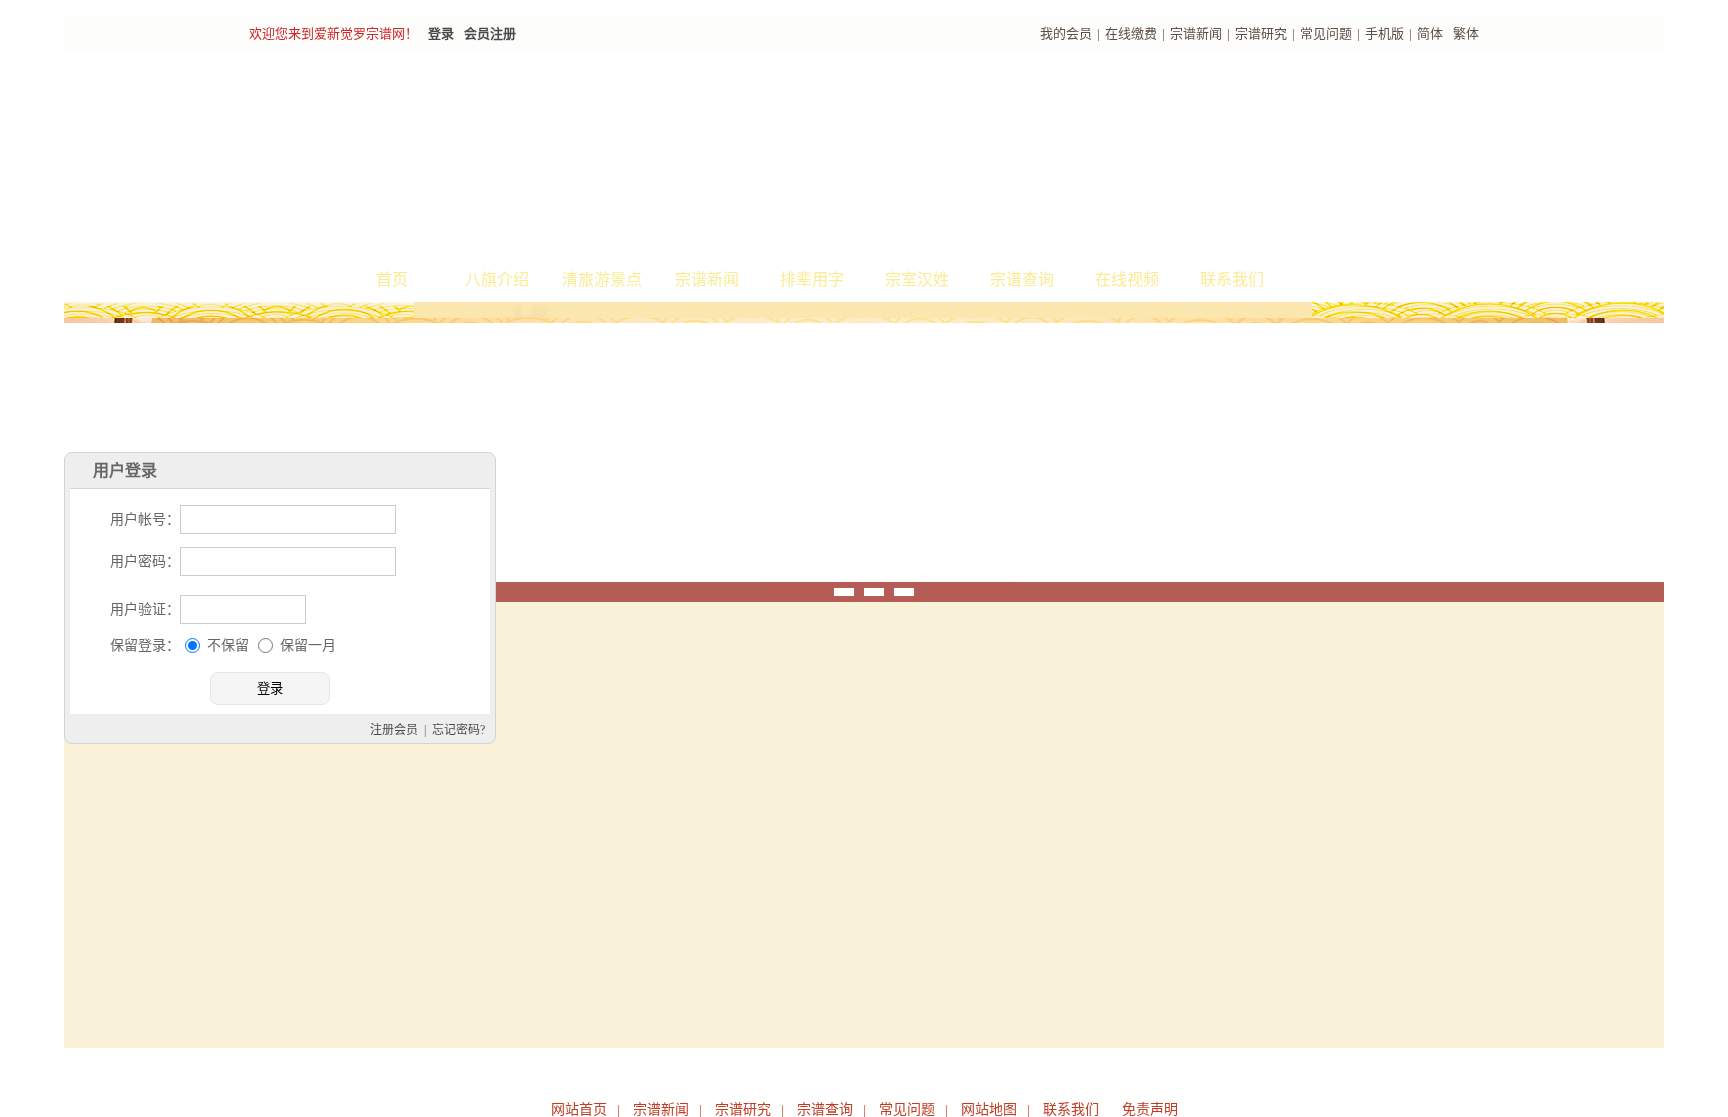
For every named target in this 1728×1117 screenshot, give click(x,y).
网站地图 (989, 1109)
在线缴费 (1131, 33)
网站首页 (579, 1109)
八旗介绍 (497, 279)
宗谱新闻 (1196, 33)
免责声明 (1150, 1109)
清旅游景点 (602, 279)
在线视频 (1127, 279)
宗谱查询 (1022, 279)
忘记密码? (650, 807)
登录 (441, 33)
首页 (392, 279)
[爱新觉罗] (614, 156)
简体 (1430, 33)
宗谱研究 (1261, 33)
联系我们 (1232, 279)
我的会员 (1066, 33)
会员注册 (490, 33)
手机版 (1384, 33)
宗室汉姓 (917, 279)
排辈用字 (812, 279)
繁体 (1466, 33)
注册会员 (586, 807)
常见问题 (1326, 33)
